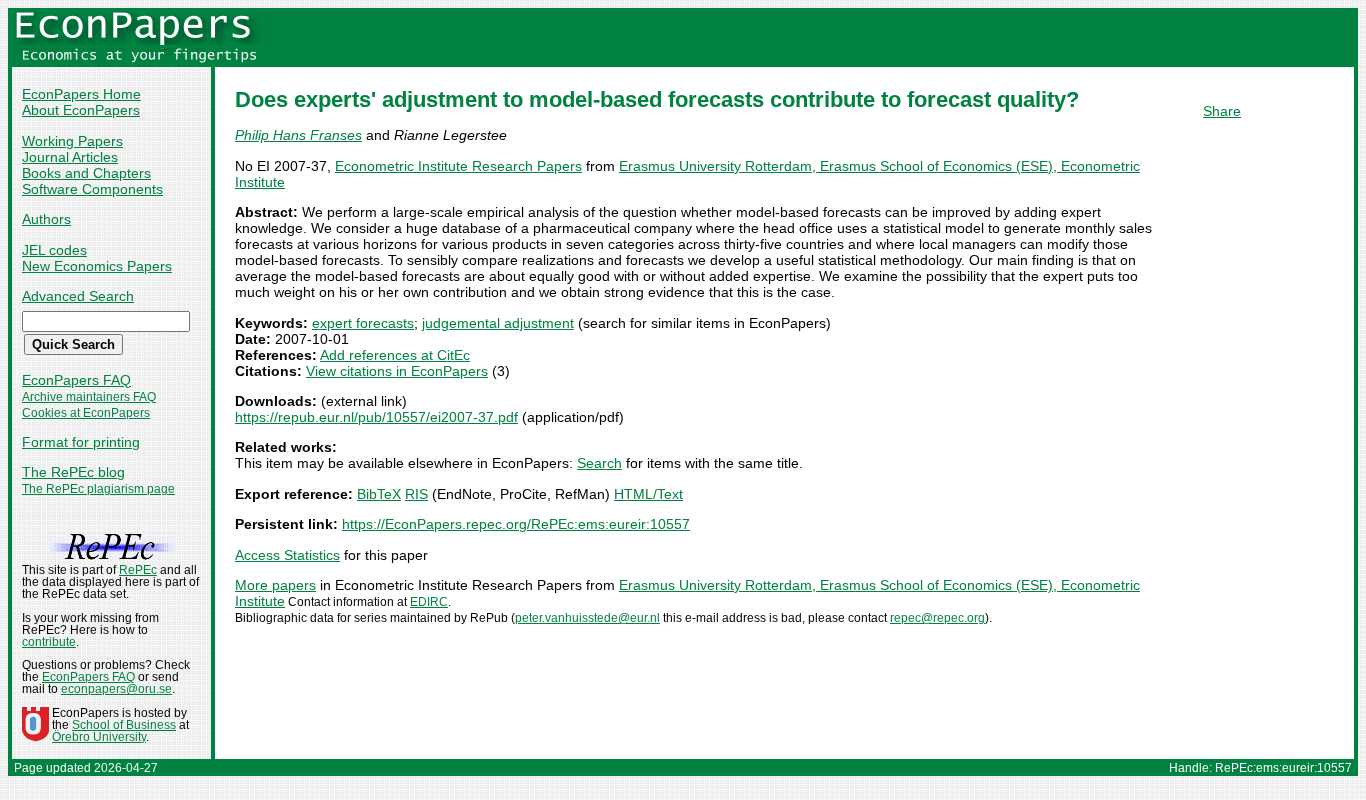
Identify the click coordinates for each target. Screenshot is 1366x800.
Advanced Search (78, 296)
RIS (416, 494)
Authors (46, 219)
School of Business (124, 725)
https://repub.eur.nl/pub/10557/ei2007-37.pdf (376, 417)
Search (599, 463)
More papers (275, 585)
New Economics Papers (97, 266)
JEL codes (54, 250)
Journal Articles (70, 157)
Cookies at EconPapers (86, 413)
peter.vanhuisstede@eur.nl (587, 618)
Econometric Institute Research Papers (458, 166)
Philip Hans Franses (298, 135)
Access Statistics (287, 555)
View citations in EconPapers (397, 371)
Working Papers (72, 141)
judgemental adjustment (498, 323)
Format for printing (81, 442)
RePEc (138, 570)
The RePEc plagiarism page (98, 489)
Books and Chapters (86, 173)
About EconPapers (81, 110)
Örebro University (99, 737)
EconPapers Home (81, 94)
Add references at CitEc (395, 355)
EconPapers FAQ (76, 380)
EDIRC (429, 602)
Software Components (92, 189)
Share (1222, 111)
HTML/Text (648, 494)
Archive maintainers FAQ (89, 397)
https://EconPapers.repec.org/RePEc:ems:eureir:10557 (516, 524)
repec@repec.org (937, 618)
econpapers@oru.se (116, 689)
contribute (49, 642)
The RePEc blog (73, 472)
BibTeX (379, 494)
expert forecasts (363, 323)
